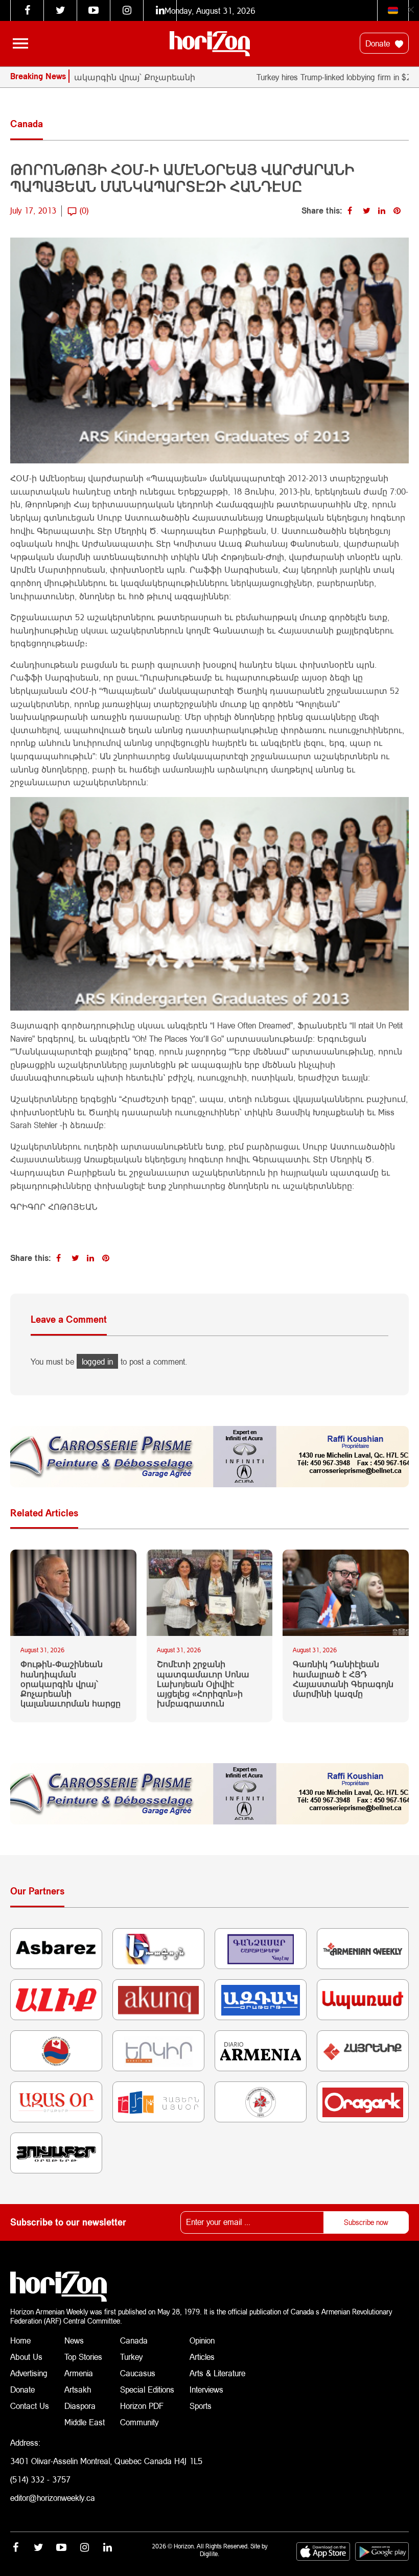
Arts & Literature (217, 2373)
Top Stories (83, 2357)
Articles (202, 2357)
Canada (134, 2340)
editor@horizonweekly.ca (53, 2498)
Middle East (85, 2422)
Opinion (202, 2340)
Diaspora (80, 2406)
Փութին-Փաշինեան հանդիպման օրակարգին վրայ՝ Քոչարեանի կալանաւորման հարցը (71, 1683)
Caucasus (138, 2373)
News (74, 2340)
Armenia (79, 2373)
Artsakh (78, 2389)
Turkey (131, 2357)
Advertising (29, 2373)
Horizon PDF (142, 2406)
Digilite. (209, 2554)
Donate (379, 43)
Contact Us (30, 2406)
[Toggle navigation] (20, 43)
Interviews (206, 2389)
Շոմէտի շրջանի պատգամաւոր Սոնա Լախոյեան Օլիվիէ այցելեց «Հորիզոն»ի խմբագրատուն (203, 1683)
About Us (26, 2357)
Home (20, 2340)
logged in (97, 1361)
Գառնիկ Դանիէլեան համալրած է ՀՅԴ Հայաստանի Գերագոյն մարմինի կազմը (343, 1679)
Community (139, 2422)
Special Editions (147, 2389)
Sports (201, 2406)
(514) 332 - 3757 (40, 2479)
